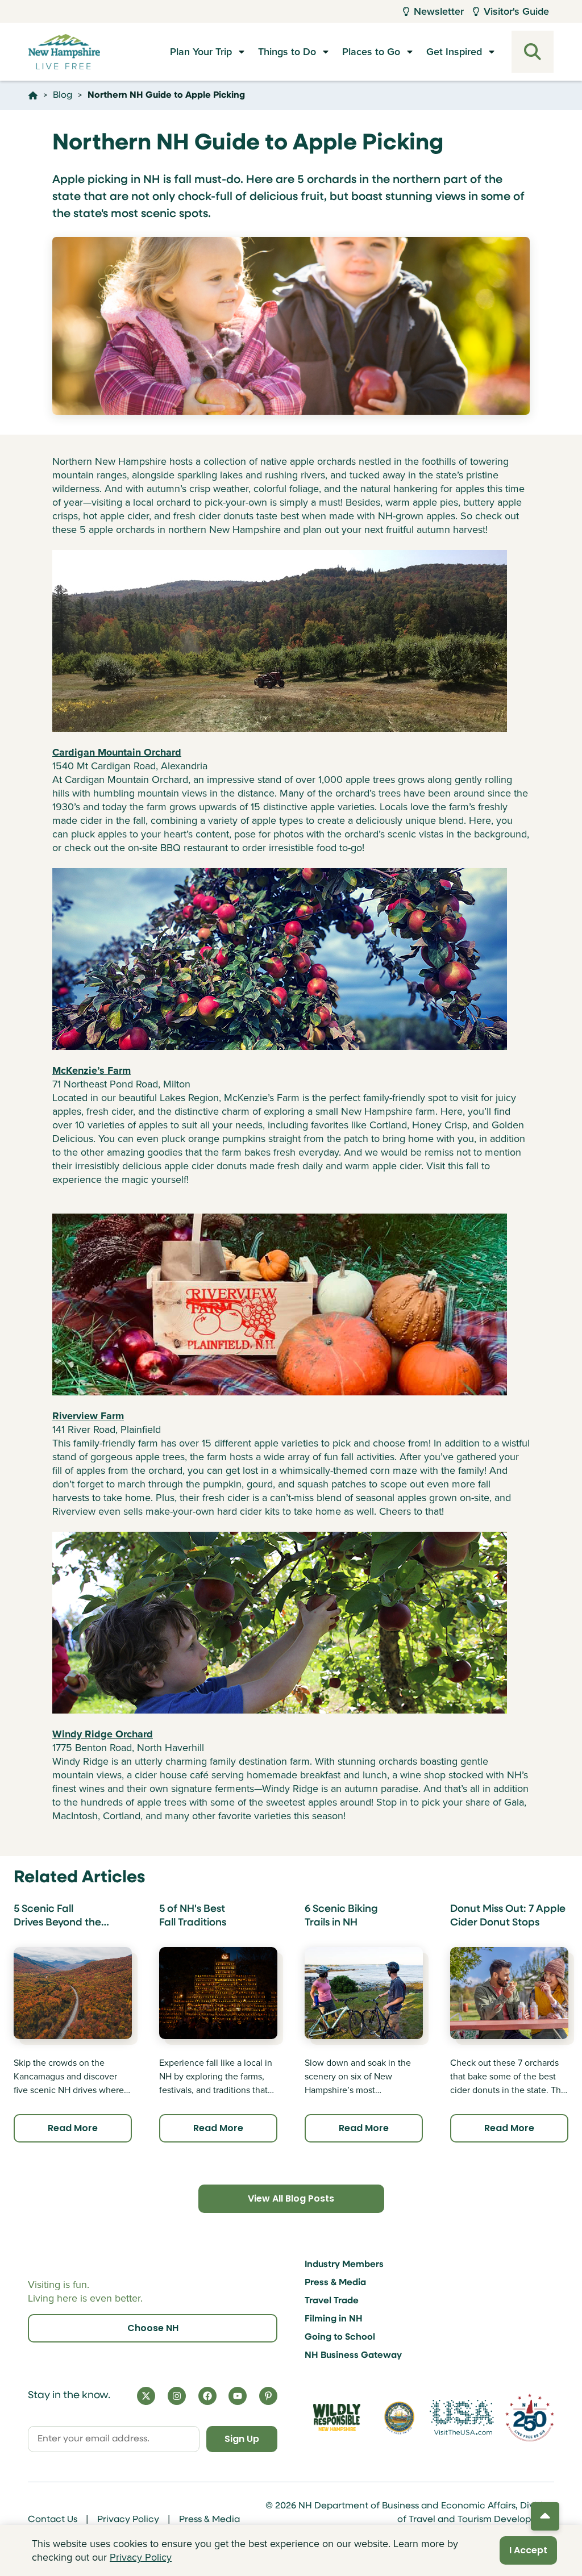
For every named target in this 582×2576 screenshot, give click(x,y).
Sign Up (242, 2439)
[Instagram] (177, 2396)
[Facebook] (207, 2396)
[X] (146, 2396)
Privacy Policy (128, 2520)
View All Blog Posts (291, 2198)
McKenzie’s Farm (92, 1070)
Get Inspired (454, 52)
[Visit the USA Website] (462, 2417)
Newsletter (439, 11)
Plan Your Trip (201, 52)
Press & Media (335, 2283)
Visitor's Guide (516, 11)
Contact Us (53, 2520)
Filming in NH (334, 2319)
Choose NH (153, 2328)
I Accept (528, 2550)
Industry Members (344, 2265)
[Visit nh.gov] (400, 2417)
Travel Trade (332, 2301)
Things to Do (287, 52)
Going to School (340, 2337)
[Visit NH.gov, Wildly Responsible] (337, 2417)
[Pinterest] (268, 2396)
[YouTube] (238, 2396)
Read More (73, 2128)
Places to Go (371, 52)
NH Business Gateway (353, 2356)
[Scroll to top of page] (545, 2516)
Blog (63, 95)
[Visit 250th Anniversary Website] (530, 2417)
